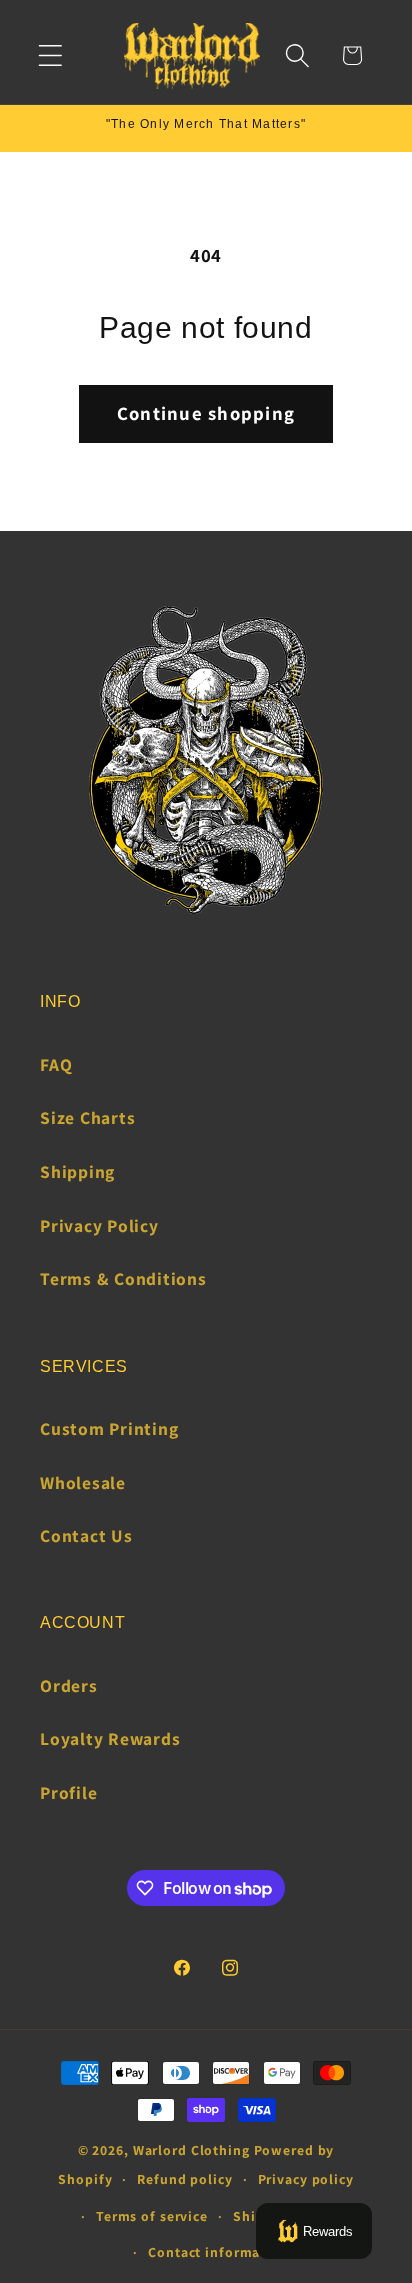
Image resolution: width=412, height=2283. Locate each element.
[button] (50, 55)
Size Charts (87, 1117)
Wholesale (83, 1482)
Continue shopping (206, 413)
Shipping (77, 1171)
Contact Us (86, 1535)
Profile (68, 1792)
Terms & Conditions (123, 1278)
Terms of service (152, 2216)
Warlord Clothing (191, 2150)
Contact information (218, 2252)
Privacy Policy (99, 1225)
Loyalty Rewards (110, 1738)
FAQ (56, 1064)
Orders (69, 1685)
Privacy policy (306, 2179)
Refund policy (184, 2179)
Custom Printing (109, 1428)
